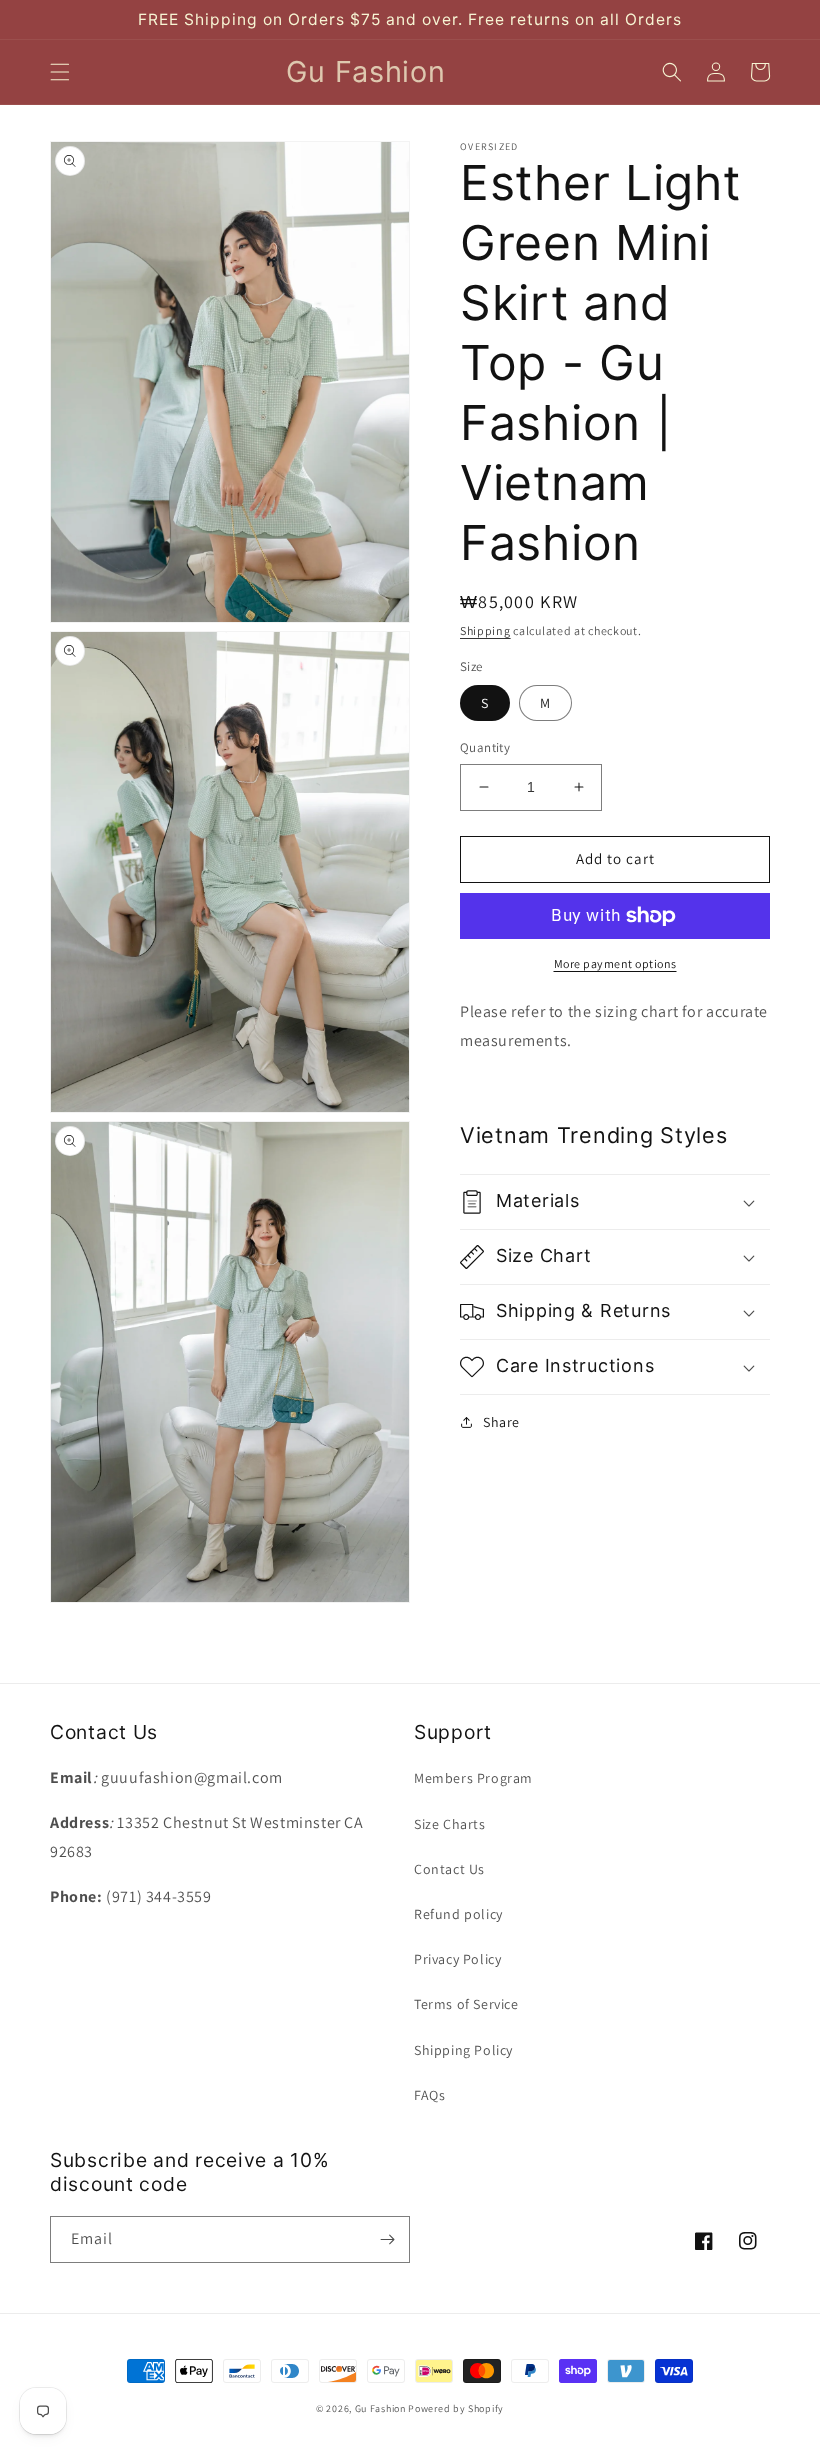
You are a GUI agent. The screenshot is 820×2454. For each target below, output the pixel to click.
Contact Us (449, 1869)
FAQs (429, 2095)
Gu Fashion (380, 2408)
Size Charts (450, 1824)
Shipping (485, 630)
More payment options (615, 963)
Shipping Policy (463, 2050)
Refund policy (458, 1914)
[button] (60, 72)
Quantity (485, 747)
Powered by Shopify (456, 2408)
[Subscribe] (387, 2239)
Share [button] (501, 1422)
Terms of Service (466, 2004)
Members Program (473, 1778)
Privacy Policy (457, 1959)
